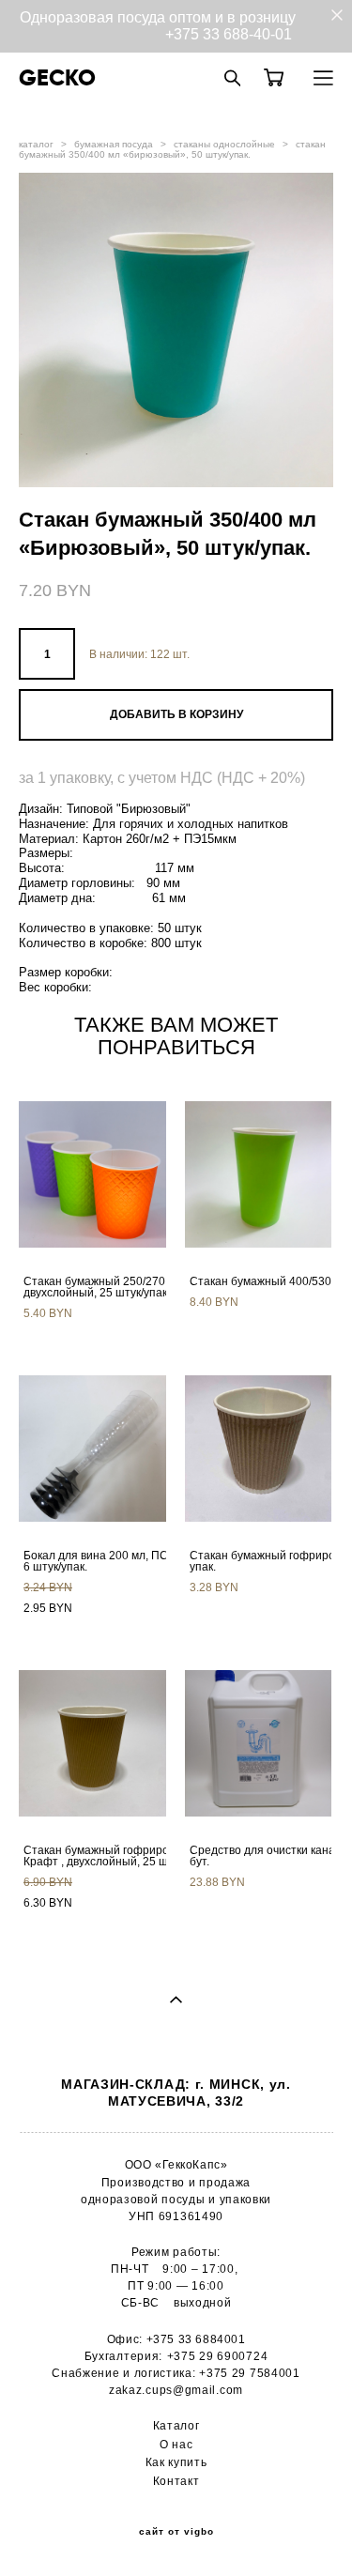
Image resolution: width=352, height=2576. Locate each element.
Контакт (176, 2481)
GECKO (57, 78)
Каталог (176, 2426)
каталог (36, 144)
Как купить (176, 2462)
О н (169, 2445)
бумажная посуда (114, 144)
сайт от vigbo (176, 2532)
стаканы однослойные (224, 144)
